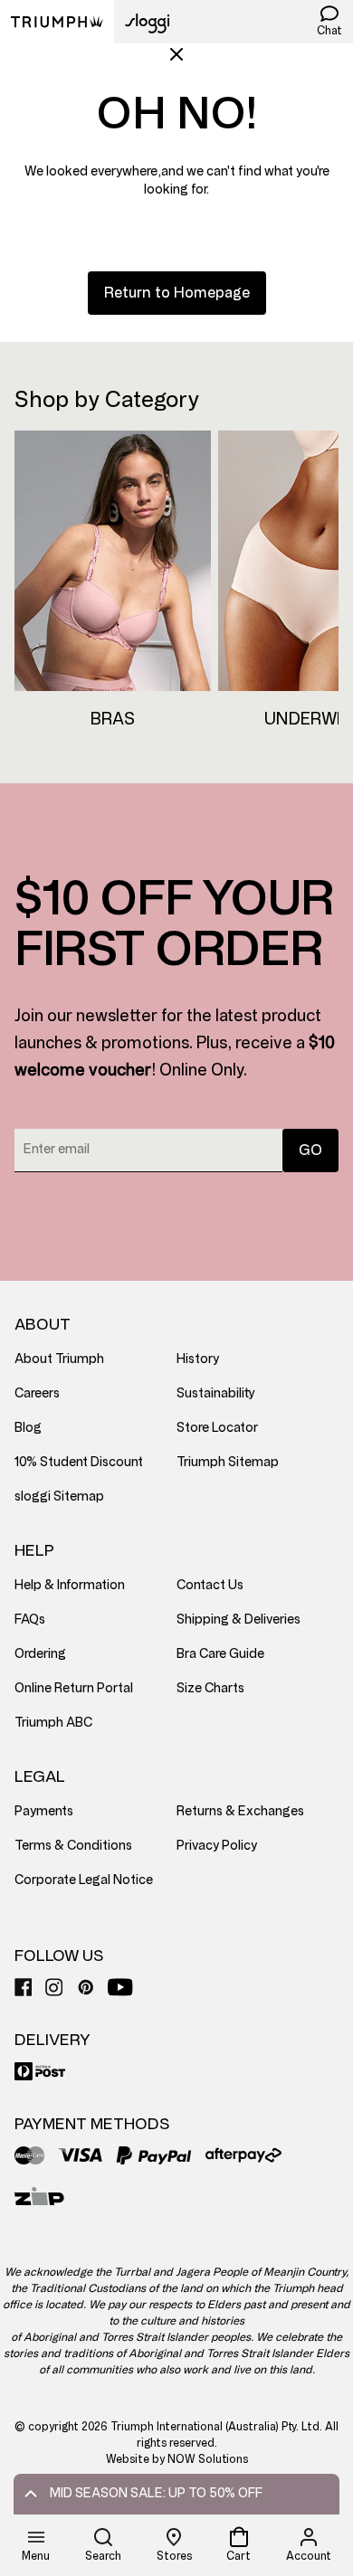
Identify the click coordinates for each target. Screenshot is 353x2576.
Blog (28, 1428)
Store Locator (217, 1428)
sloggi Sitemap (59, 1496)
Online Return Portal (74, 1688)
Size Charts (210, 1688)
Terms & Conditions (73, 1846)
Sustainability (216, 1393)
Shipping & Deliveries (239, 1619)
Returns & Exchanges (240, 1811)
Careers (37, 1393)
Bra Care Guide (220, 1654)
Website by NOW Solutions (177, 2459)
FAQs (30, 1619)
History (198, 1359)
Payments (44, 1811)
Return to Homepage (177, 293)
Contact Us (210, 1585)
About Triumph (59, 1359)
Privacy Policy (217, 1846)
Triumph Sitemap (228, 1462)
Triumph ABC (53, 1723)
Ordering (40, 1654)
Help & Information (70, 1585)
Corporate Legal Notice (84, 1880)
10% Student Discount (79, 1462)
